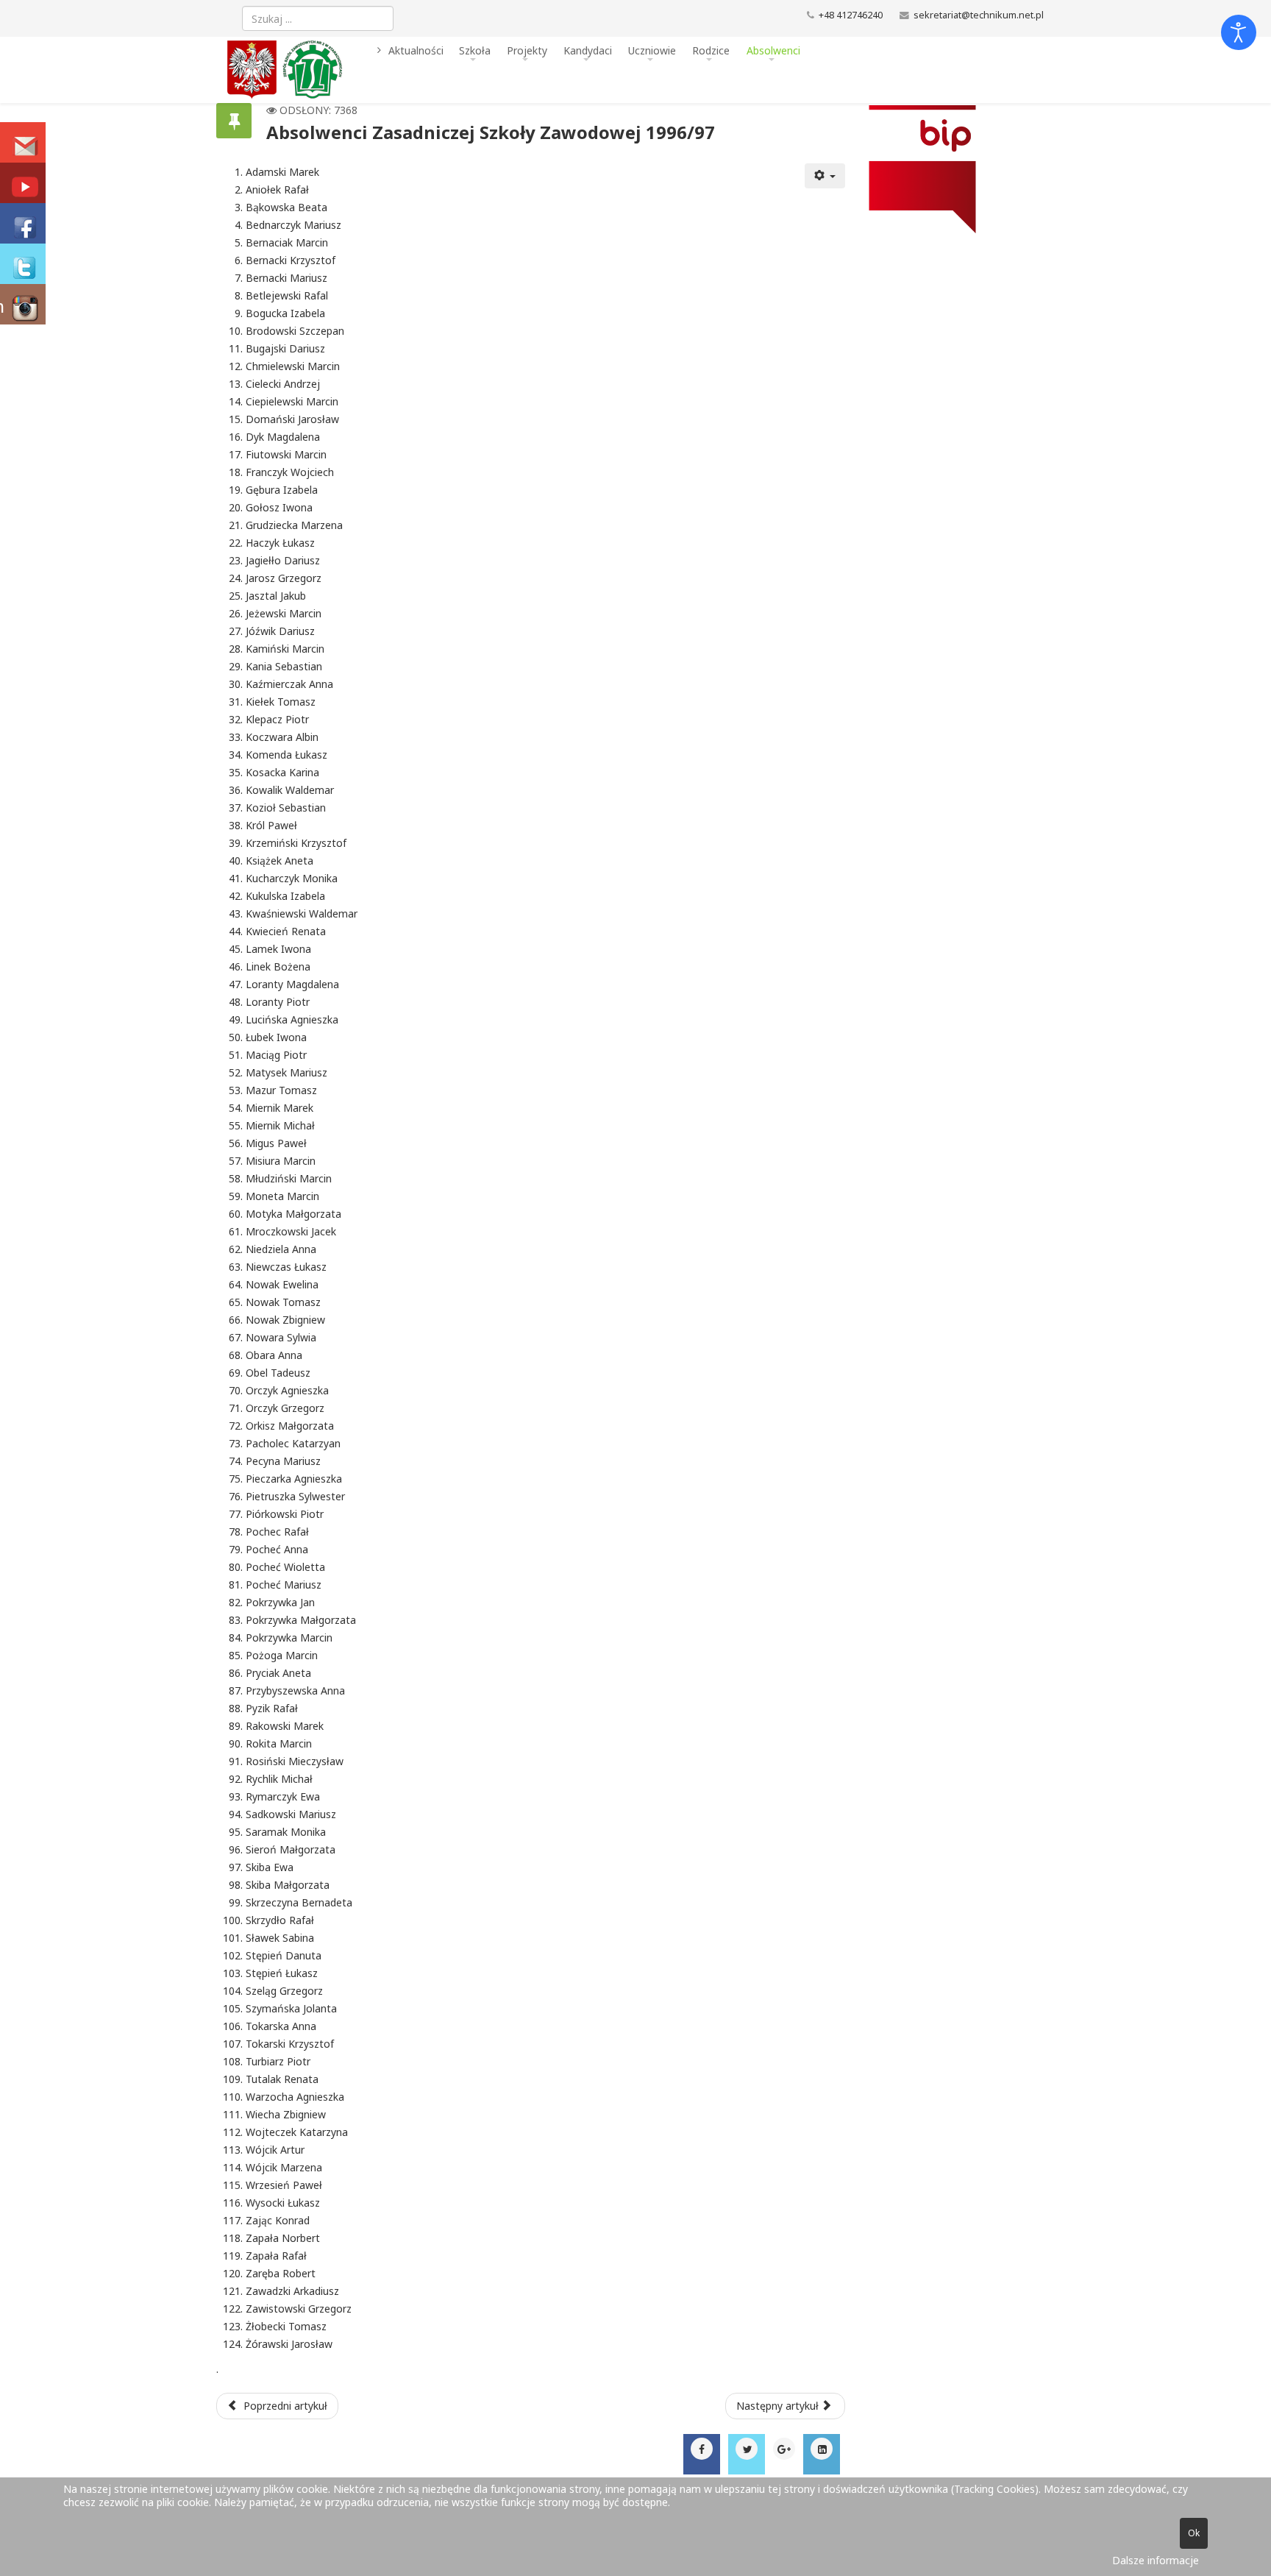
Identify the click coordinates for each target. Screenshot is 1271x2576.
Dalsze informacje (1156, 2560)
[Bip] (950, 169)
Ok (1194, 2533)
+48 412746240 (851, 15)
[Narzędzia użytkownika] (825, 176)
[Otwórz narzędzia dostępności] (1239, 32)
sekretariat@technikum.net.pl (979, 15)
